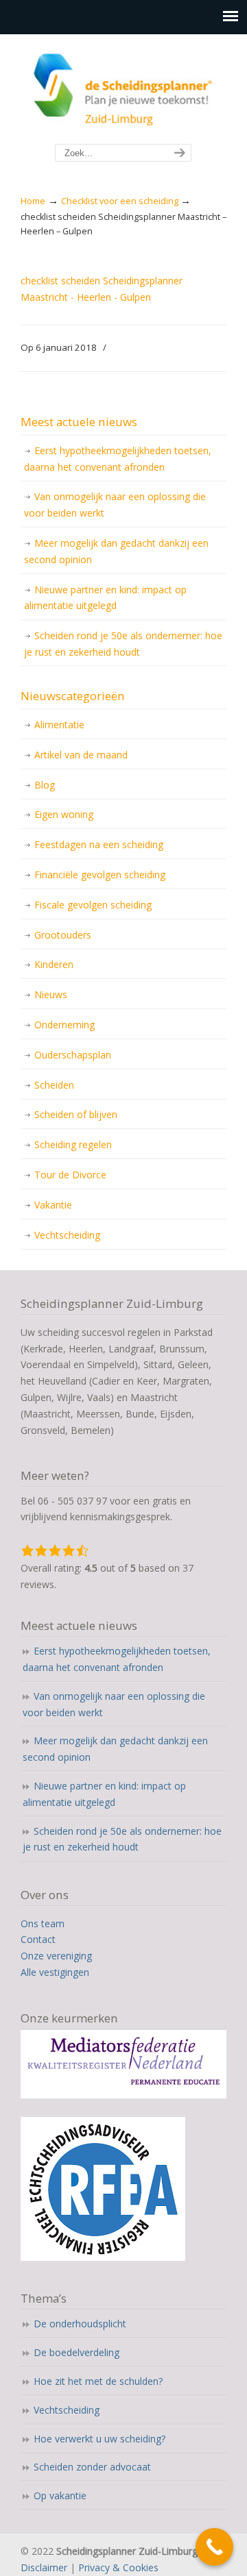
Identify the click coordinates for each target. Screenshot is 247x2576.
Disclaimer (44, 2567)
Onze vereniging (56, 1956)
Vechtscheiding (67, 1235)
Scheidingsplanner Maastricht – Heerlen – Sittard (123, 90)
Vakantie (53, 1205)
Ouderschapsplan (73, 1055)
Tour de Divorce (70, 1175)
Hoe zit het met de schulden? (98, 2381)
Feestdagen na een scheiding (99, 844)
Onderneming (64, 1025)
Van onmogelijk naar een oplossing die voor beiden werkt (115, 505)
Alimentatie (59, 724)
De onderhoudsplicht (80, 2324)
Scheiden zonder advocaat (92, 2467)
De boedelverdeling (77, 2352)
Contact (38, 1939)
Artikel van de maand (81, 755)
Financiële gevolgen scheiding (100, 875)
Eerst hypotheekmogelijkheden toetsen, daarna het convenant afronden (118, 459)
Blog (45, 785)
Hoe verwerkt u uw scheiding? (99, 2439)
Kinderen (54, 964)
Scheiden (54, 1085)
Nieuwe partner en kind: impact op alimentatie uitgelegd (105, 598)
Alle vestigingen (55, 1972)
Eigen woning (64, 814)
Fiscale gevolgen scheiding (93, 905)
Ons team (43, 1923)
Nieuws (51, 994)
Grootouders (63, 935)
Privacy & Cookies (118, 2567)
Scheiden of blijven (76, 1114)
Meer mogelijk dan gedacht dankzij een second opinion (116, 551)
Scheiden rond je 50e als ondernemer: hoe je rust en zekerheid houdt (123, 644)
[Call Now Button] (214, 2547)
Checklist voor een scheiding (120, 201)
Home (33, 201)
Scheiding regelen (73, 1144)
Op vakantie (60, 2495)
